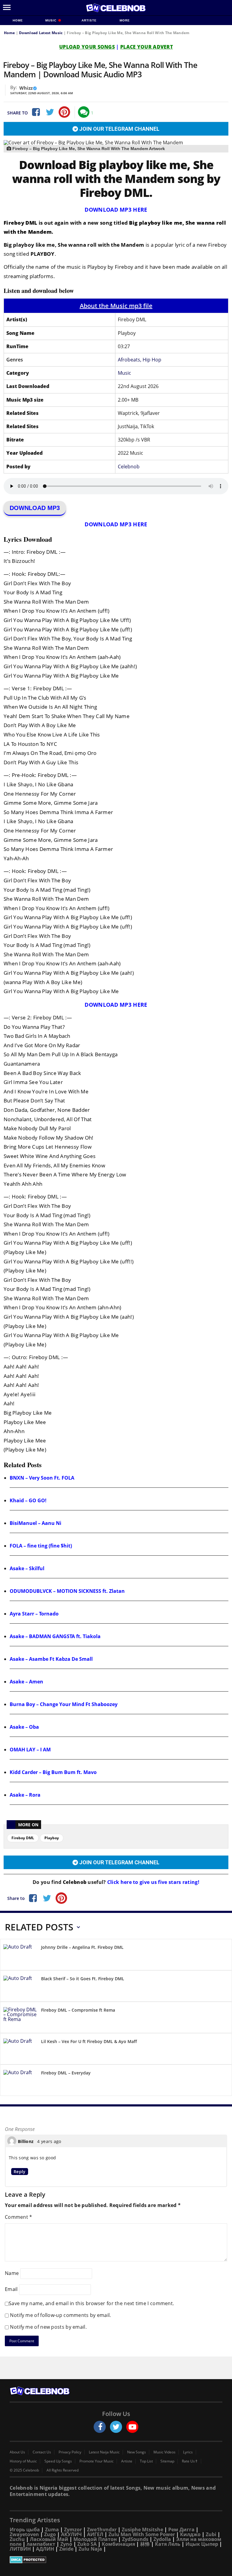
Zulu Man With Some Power (142, 2534)
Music (52, 20)
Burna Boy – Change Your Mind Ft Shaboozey (64, 1704)
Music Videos (164, 2452)
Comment (19, 2217)
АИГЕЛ (95, 2534)
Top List (146, 2461)
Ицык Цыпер (202, 2544)
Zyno (66, 2544)
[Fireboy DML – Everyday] (20, 2081)
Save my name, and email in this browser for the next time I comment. (91, 2303)
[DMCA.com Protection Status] (116, 2560)
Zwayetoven (24, 2534)
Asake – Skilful (27, 1568)
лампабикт (41, 2544)
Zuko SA (87, 2544)
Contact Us (42, 2452)
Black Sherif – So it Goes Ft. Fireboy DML (83, 1979)
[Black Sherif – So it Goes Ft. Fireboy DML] (20, 1987)
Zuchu (17, 2539)
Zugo (50, 2534)
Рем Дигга (181, 2529)
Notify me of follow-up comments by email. (60, 2315)
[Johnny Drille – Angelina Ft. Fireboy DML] (20, 1956)
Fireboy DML (23, 1838)
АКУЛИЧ (71, 2534)
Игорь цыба (25, 2529)
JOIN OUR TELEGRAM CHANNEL (119, 129)
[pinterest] (64, 112)
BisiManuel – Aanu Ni (35, 1523)
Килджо (190, 2534)
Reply (20, 2172)
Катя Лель (168, 2544)
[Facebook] (35, 112)
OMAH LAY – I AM (30, 1750)
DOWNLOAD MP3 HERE (116, 210)
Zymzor (73, 2529)
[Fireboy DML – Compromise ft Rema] (20, 2018)
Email (11, 2289)
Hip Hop (152, 360)
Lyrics (188, 2452)
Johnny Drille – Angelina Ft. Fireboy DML (82, 1947)
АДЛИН (45, 2549)
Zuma (52, 2529)
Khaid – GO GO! (28, 1500)
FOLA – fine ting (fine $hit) (41, 1546)
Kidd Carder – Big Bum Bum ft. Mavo (53, 1772)
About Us (17, 2452)
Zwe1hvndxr (102, 2529)
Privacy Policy (70, 2452)
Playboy (52, 1838)
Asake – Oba (24, 1727)
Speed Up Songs (58, 2461)
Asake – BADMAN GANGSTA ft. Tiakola (55, 1636)
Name (12, 2273)
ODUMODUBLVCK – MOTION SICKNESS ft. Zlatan (67, 1591)
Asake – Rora (25, 1795)
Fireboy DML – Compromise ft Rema (78, 2010)
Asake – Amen (26, 1682)
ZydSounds (135, 2539)
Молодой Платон (95, 2539)
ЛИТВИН (20, 2549)
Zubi (211, 2534)
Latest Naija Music (104, 2452)
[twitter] (116, 2427)
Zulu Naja (90, 2549)
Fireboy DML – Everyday (66, 2073)
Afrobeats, (130, 360)
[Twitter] (50, 112)
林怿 (145, 2544)
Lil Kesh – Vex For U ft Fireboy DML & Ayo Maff (89, 2041)
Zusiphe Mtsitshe (142, 2529)
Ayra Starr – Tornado (34, 1614)
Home (18, 20)
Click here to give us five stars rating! (153, 1882)
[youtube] (132, 2427)
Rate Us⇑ (190, 2461)
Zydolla (162, 2539)
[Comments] (84, 112)
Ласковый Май (49, 2539)
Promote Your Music (97, 2461)
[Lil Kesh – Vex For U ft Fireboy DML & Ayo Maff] (20, 2050)
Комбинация (118, 2544)
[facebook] (100, 2427)
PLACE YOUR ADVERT (147, 47)
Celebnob (129, 467)
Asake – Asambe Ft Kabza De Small (51, 1659)
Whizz (26, 88)
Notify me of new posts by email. (48, 2327)
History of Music (23, 2461)
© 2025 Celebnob (24, 2470)
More (125, 20)
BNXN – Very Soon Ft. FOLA (42, 1478)
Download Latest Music (41, 33)
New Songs (137, 2452)
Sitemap (167, 2461)
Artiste (89, 20)
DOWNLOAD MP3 (35, 508)
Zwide (66, 2549)
